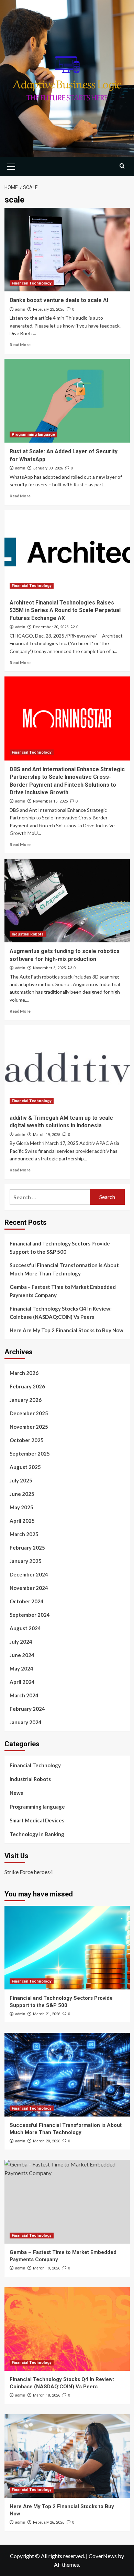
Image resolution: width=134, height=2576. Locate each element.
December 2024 (29, 1574)
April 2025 (22, 1521)
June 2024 (22, 1655)
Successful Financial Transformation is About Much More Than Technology (64, 1269)
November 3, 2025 (49, 968)
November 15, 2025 (50, 801)
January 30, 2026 (48, 468)
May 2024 (21, 1668)
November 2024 (29, 1588)
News (16, 1793)
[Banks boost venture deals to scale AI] (67, 250)
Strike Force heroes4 (29, 1872)
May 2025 (21, 1507)
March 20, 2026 (47, 2141)
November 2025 (29, 1427)
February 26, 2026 (49, 2522)
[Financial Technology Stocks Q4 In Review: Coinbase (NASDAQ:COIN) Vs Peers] (67, 2329)
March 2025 (24, 1534)
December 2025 (29, 1413)
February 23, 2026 (49, 309)
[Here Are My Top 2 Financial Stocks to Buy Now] (67, 2456)
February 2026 (27, 1386)
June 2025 (22, 1494)
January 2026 (26, 1400)
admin (20, 309)
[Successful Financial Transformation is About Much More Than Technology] (67, 2075)
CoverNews (103, 2556)
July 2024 (21, 1642)
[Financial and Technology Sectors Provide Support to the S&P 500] (67, 1948)
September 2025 (30, 1453)
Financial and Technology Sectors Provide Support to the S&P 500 (60, 1248)
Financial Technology (32, 283)
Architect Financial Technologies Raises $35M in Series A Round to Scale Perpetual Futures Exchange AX (65, 610)
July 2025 (21, 1480)
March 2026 (24, 1373)
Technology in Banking (37, 1834)
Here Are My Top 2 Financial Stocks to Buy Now (66, 1330)
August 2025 (25, 1467)
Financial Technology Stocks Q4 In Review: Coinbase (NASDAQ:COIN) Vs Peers (61, 1313)
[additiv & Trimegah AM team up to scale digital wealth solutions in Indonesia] (67, 1067)
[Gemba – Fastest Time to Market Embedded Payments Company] (67, 2202)
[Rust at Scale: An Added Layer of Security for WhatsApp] (67, 401)
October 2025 (27, 1440)
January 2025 (26, 1561)
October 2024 (27, 1601)
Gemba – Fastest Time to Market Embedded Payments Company (63, 1291)
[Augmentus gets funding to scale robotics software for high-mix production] (67, 901)
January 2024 (26, 1722)
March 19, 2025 (47, 1135)
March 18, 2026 (47, 2395)
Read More (20, 345)
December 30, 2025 (51, 627)
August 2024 (25, 1628)
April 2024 (22, 1682)
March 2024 (24, 1695)
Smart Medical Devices (37, 1820)
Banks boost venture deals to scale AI (59, 300)
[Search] (122, 166)
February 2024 (27, 1709)
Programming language (33, 434)
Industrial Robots (28, 934)
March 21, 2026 (47, 2014)
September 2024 (30, 1615)
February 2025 (27, 1548)
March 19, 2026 (47, 2268)
